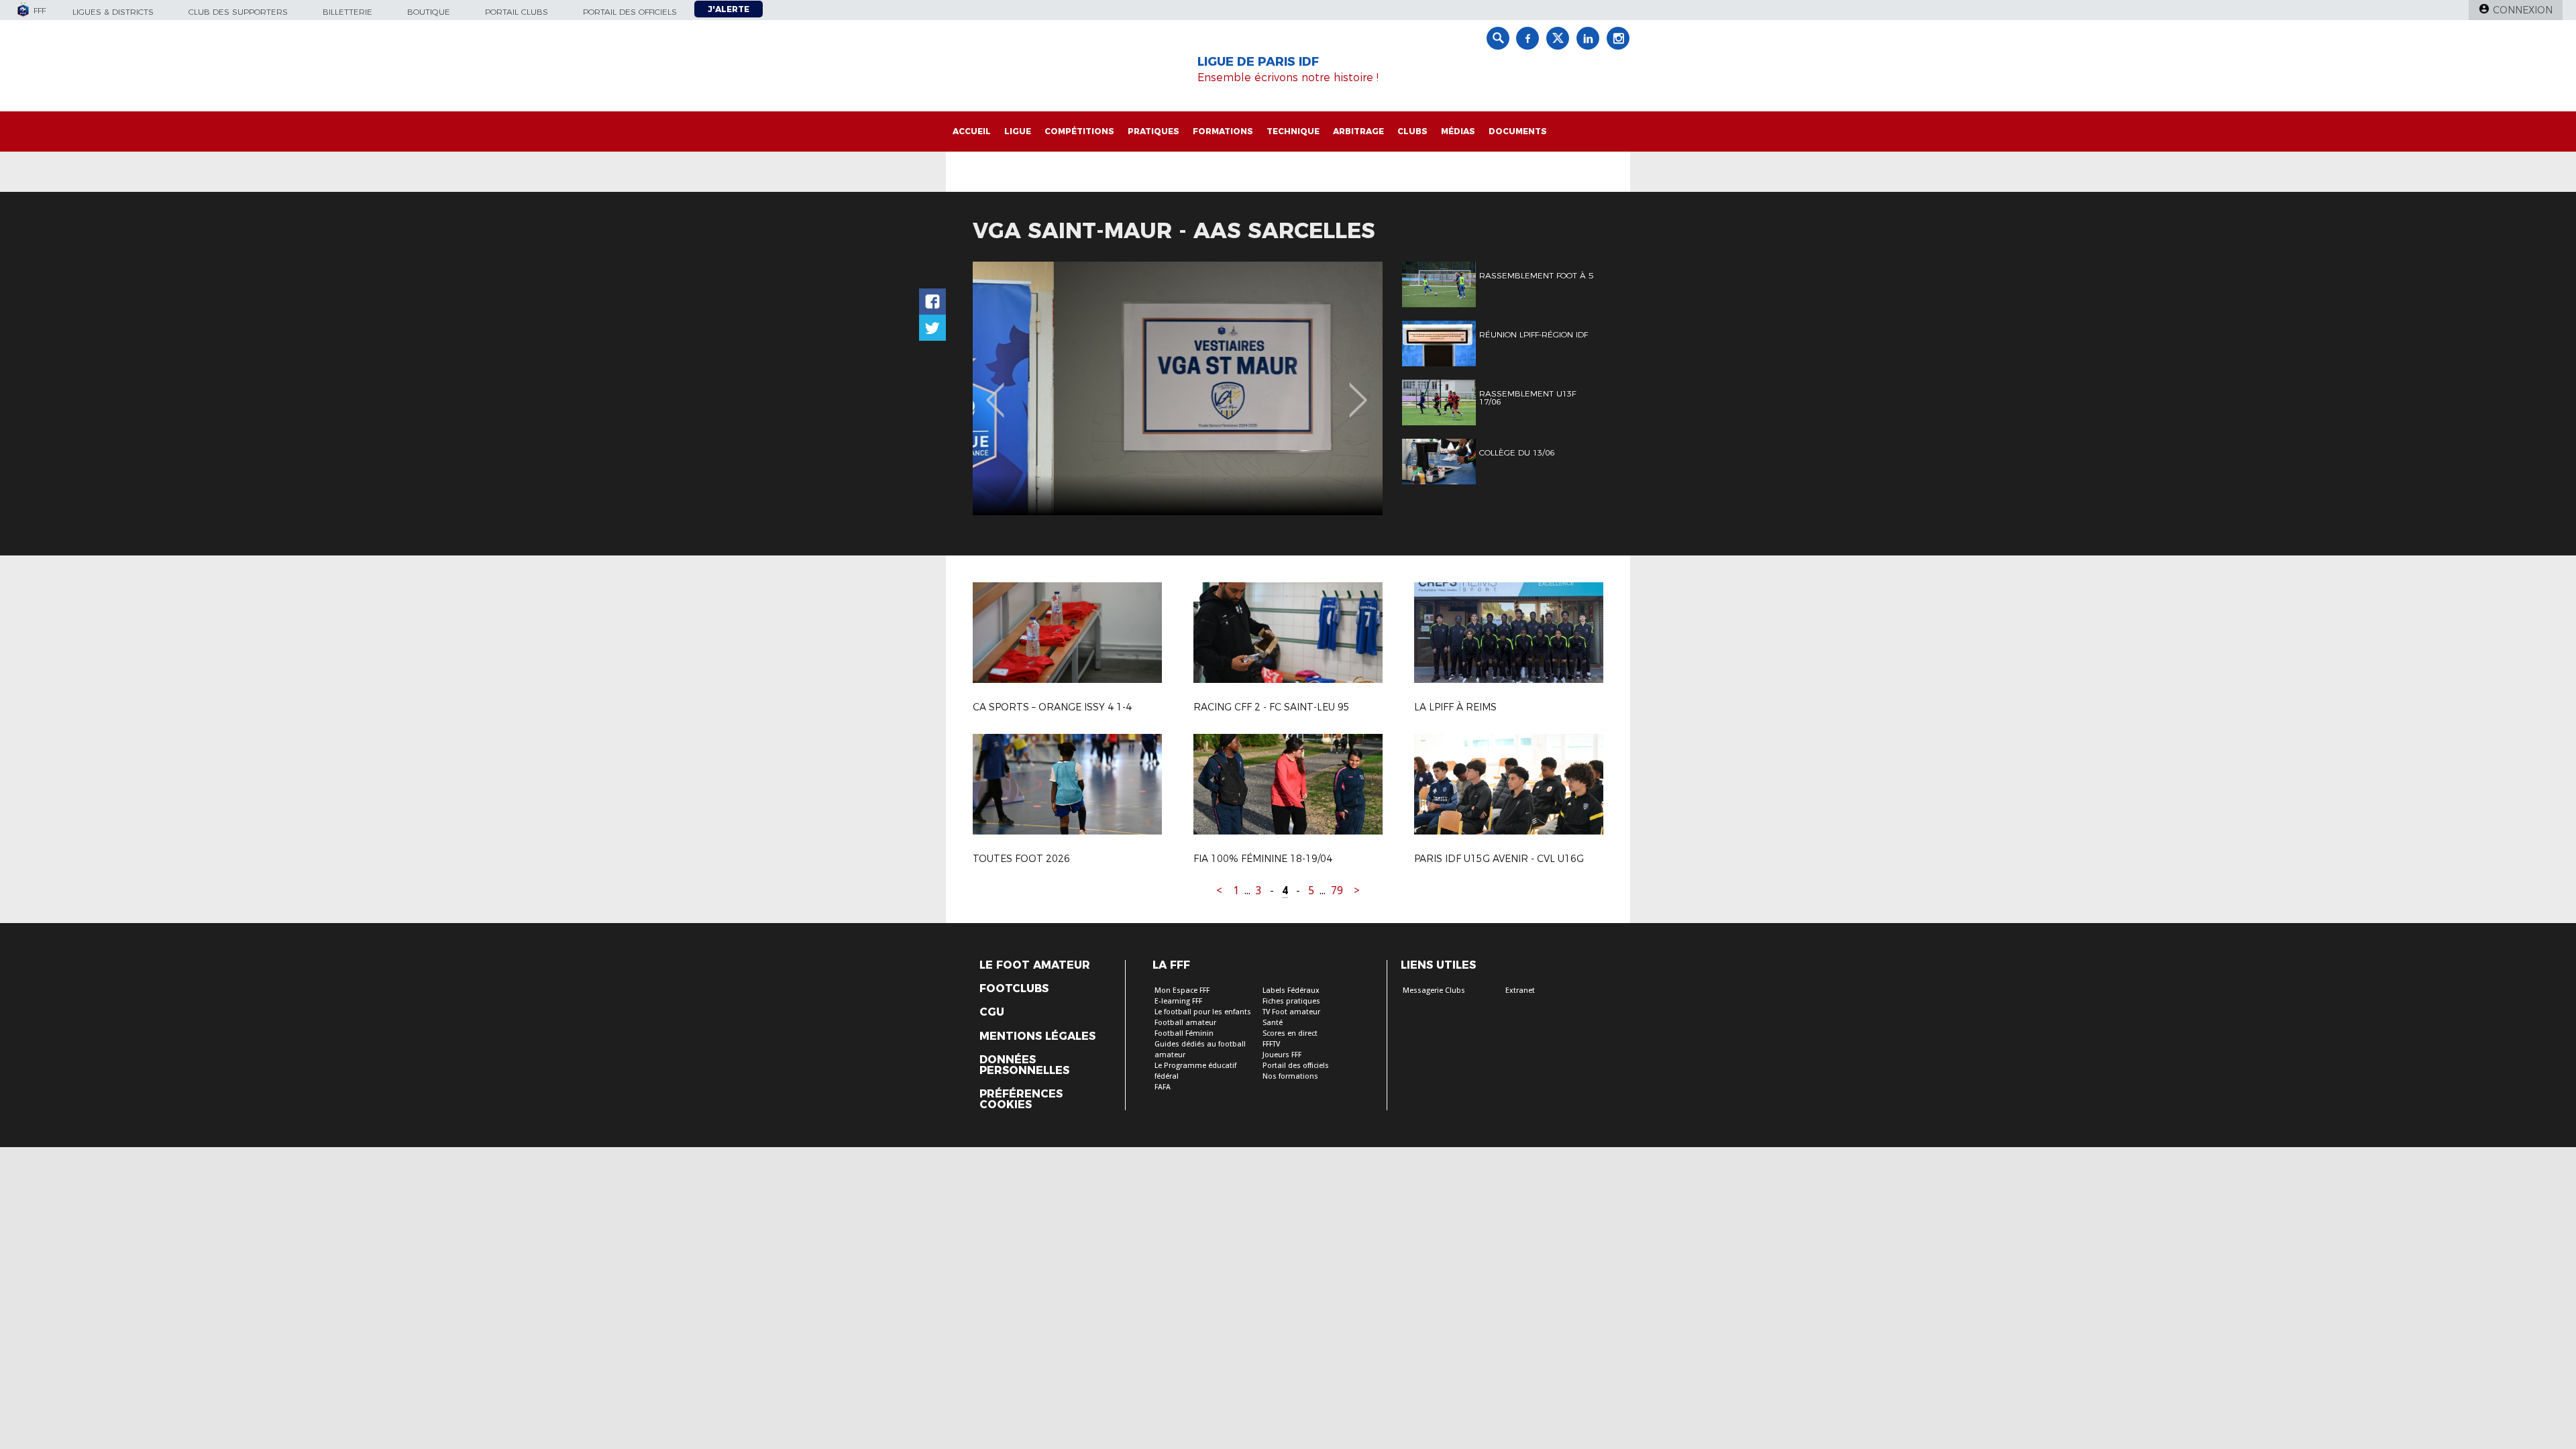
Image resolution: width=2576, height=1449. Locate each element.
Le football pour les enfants (1203, 1012)
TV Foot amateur (1291, 1012)
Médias (1458, 131)
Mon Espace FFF (1182, 990)
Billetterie (347, 12)
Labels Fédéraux (1291, 990)
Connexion (2523, 10)
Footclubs (1014, 989)
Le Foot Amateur (1035, 965)
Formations (1223, 131)
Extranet (1520, 990)
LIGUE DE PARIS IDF (1258, 62)
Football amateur (1185, 1023)
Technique (1293, 131)
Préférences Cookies (1021, 1099)
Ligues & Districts (113, 12)
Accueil (972, 131)
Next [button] (1358, 390)
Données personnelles (1024, 1065)
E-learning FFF (1178, 1001)
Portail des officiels (630, 12)
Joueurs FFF (1282, 1055)
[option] (1178, 388)
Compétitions (1079, 131)
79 (1337, 891)
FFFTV (1271, 1044)
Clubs (1412, 131)
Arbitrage (1358, 131)
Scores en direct (1290, 1033)
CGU (992, 1012)
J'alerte (729, 9)
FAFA (1163, 1087)
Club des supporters (238, 12)
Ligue (1018, 131)
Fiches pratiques (1291, 1001)
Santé (1273, 1023)
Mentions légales (1037, 1036)
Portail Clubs (517, 12)
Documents (1518, 131)
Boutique (429, 12)
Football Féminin (1184, 1033)
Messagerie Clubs (1434, 990)
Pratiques (1153, 131)
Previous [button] (995, 390)
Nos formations (1290, 1076)
